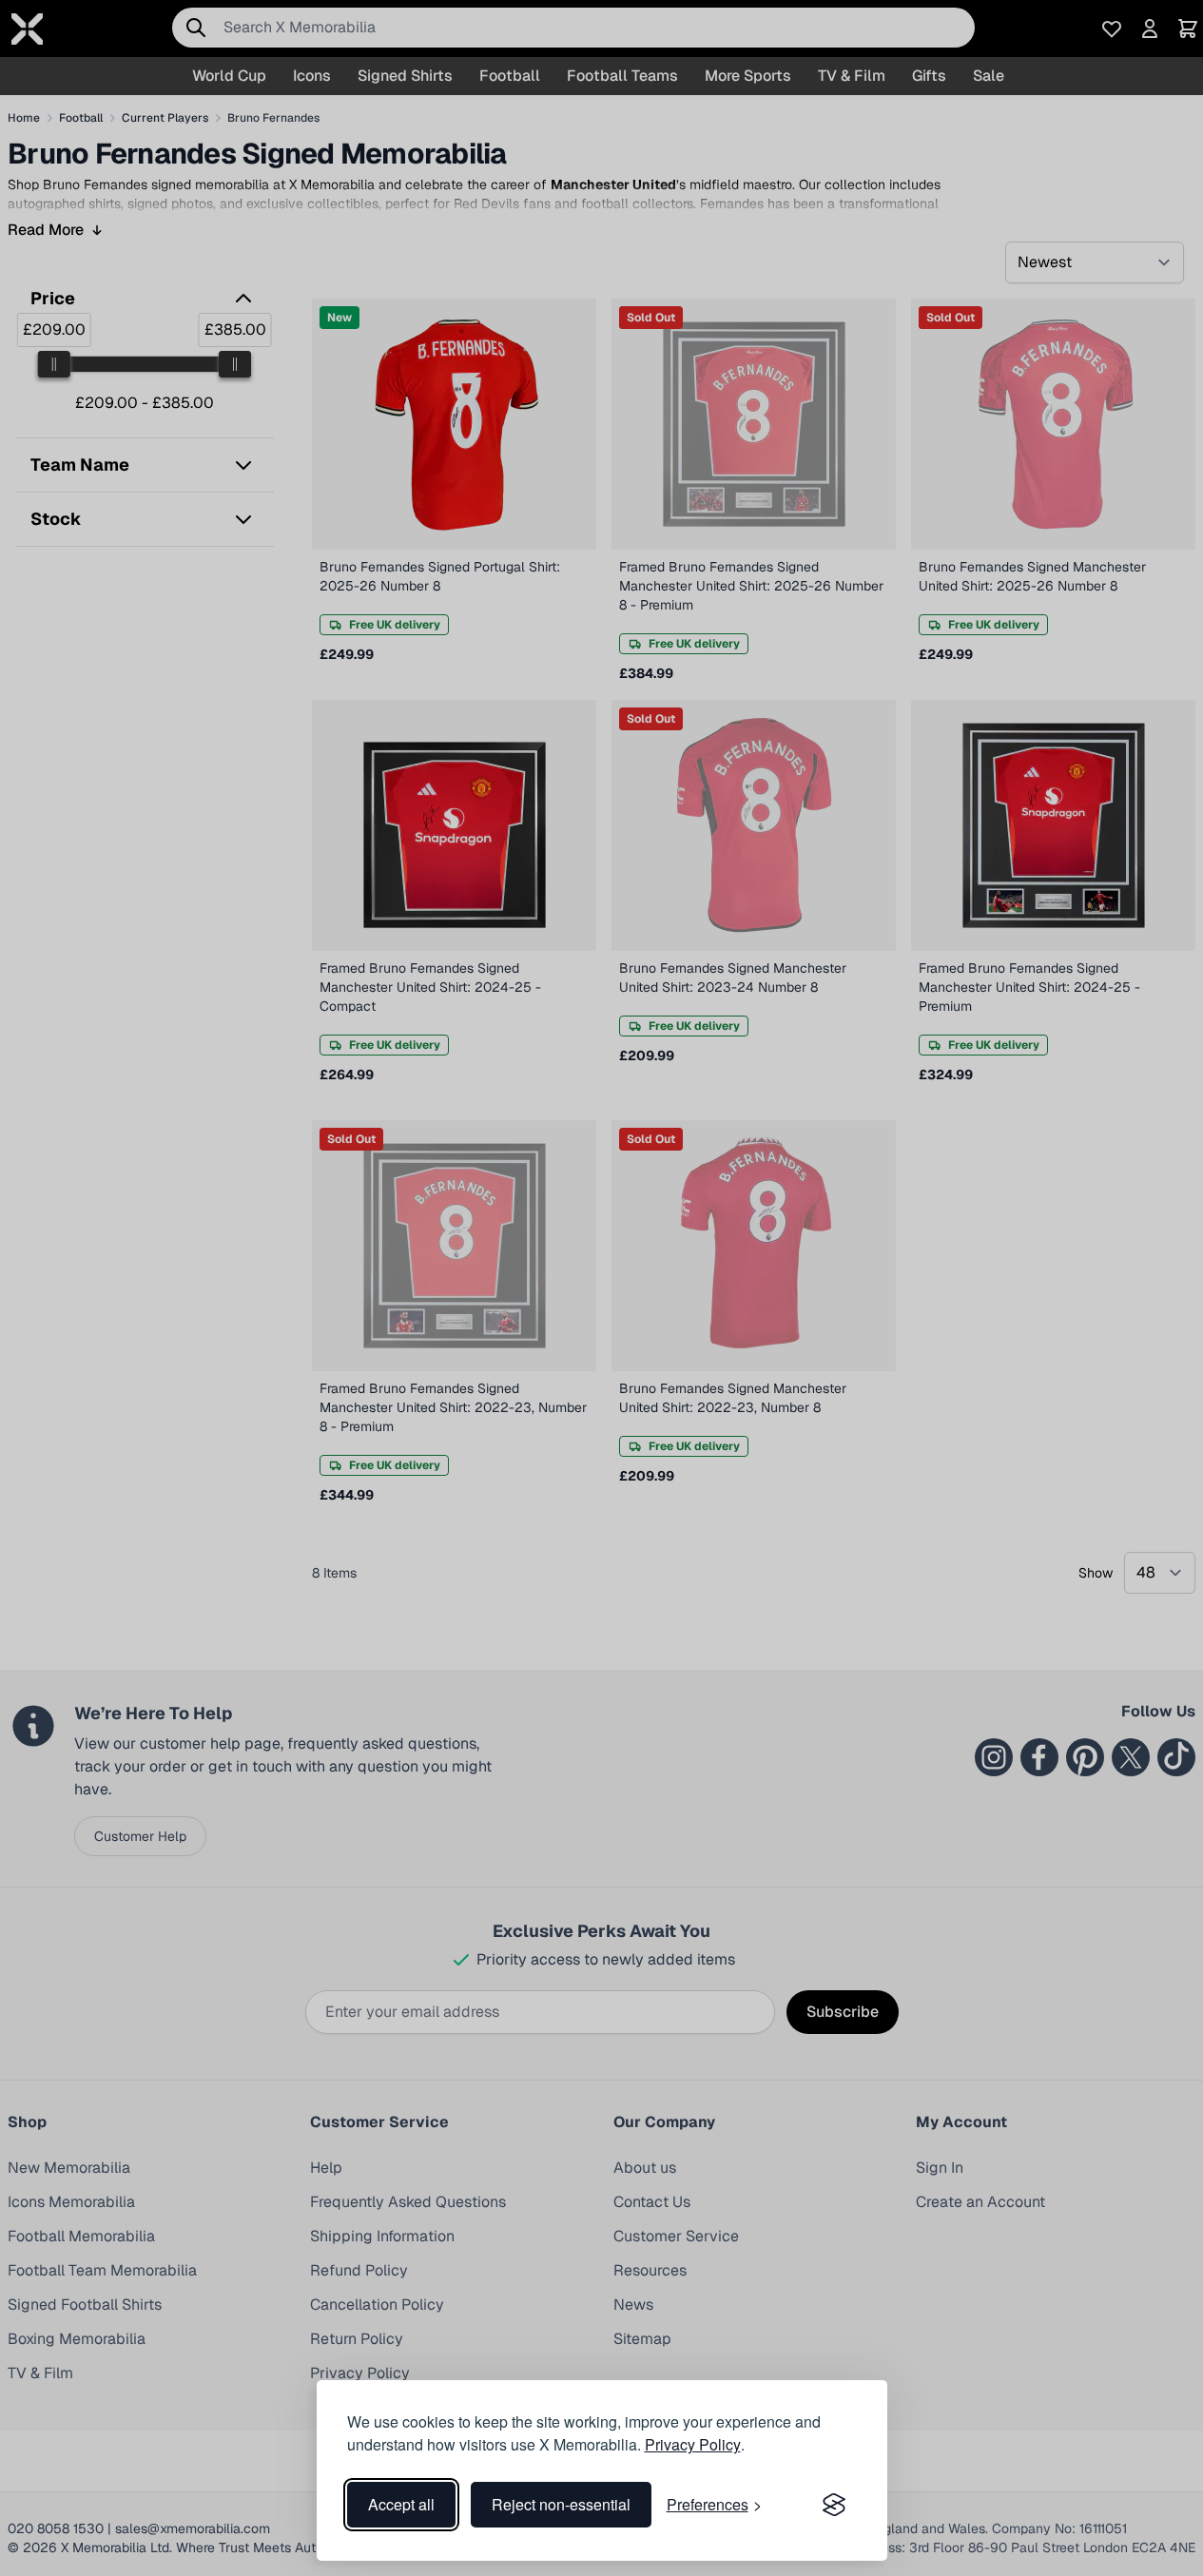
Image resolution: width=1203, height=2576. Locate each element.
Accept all (401, 2504)
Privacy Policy (693, 2444)
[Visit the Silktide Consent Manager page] (834, 2505)
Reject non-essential (561, 2504)
